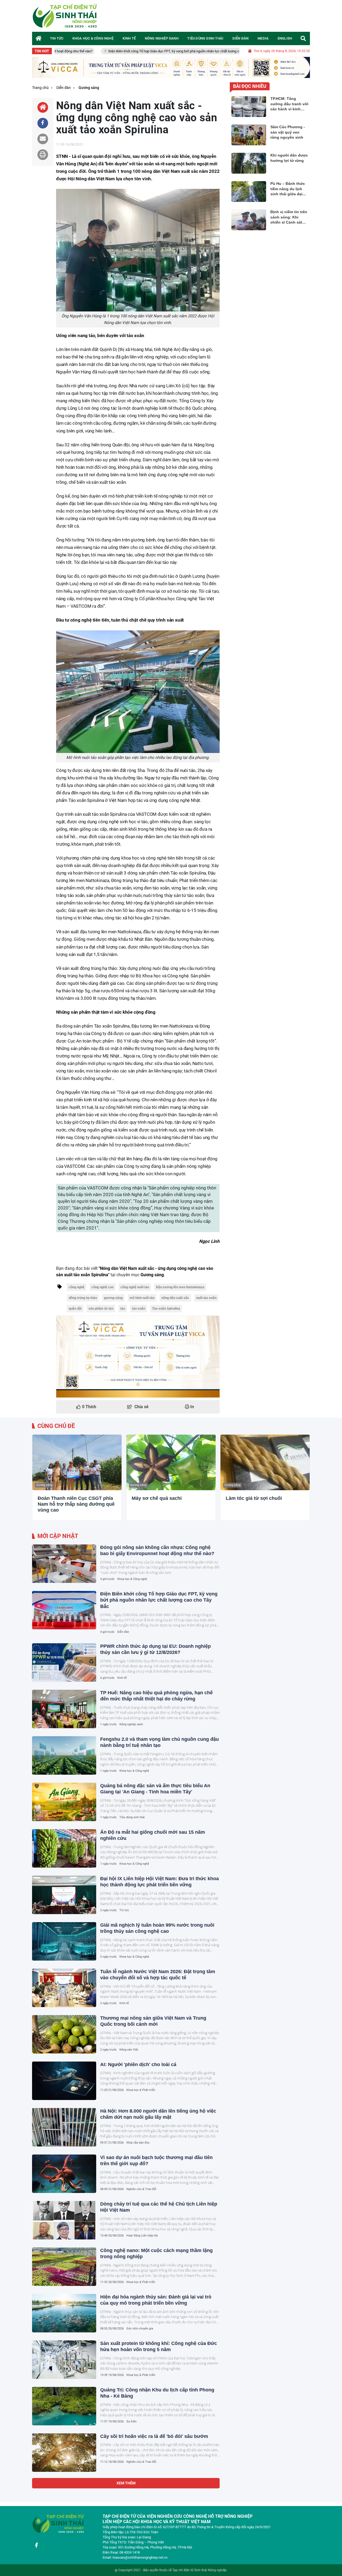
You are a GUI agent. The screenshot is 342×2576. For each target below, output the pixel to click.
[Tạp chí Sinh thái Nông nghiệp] (65, 16)
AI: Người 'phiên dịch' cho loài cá (138, 2064)
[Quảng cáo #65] (138, 1357)
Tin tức (124, 1910)
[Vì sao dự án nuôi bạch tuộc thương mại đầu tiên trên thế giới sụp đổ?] (64, 2174)
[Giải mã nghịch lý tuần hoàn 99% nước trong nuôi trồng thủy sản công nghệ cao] (64, 1941)
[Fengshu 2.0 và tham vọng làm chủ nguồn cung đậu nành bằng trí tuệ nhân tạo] (64, 1755)
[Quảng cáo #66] (171, 67)
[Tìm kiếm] (303, 38)
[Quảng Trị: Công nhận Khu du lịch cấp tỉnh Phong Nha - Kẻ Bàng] (64, 2406)
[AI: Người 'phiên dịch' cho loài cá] (64, 2081)
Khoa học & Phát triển (141, 2090)
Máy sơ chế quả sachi (157, 1498)
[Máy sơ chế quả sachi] (171, 1463)
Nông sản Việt (129, 2050)
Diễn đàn (123, 1632)
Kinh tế (122, 1678)
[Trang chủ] (39, 38)
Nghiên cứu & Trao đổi (141, 2189)
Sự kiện (131, 2421)
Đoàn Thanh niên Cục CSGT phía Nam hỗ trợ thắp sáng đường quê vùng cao (76, 1504)
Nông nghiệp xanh (131, 1724)
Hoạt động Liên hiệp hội (142, 2236)
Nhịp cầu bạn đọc (138, 2143)
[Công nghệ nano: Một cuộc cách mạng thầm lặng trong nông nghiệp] (64, 2267)
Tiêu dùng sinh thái (132, 1817)
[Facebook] (36, 2545)
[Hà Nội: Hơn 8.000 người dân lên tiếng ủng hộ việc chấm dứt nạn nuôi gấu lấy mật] (64, 2127)
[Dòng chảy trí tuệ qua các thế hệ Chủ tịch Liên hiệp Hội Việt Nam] (64, 2220)
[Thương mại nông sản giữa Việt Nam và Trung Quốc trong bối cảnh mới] (64, 2034)
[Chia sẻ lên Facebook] (43, 123)
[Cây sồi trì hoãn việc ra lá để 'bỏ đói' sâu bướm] (64, 2453)
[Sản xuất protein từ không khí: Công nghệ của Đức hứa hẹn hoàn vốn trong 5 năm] (64, 2360)
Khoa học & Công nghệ (132, 1579)
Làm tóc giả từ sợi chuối (254, 1498)
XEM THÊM (126, 2483)
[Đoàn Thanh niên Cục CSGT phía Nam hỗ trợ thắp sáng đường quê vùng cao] (77, 1463)
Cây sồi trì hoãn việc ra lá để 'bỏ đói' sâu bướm (154, 2436)
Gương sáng (44, 1485)
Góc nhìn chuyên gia (140, 2329)
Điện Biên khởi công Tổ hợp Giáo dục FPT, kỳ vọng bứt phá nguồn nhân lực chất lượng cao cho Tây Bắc (116, 51)
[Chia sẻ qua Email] (43, 139)
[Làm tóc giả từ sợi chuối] (265, 1463)
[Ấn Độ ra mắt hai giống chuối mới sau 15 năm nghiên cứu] (64, 1848)
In (192, 1407)
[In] (43, 155)
